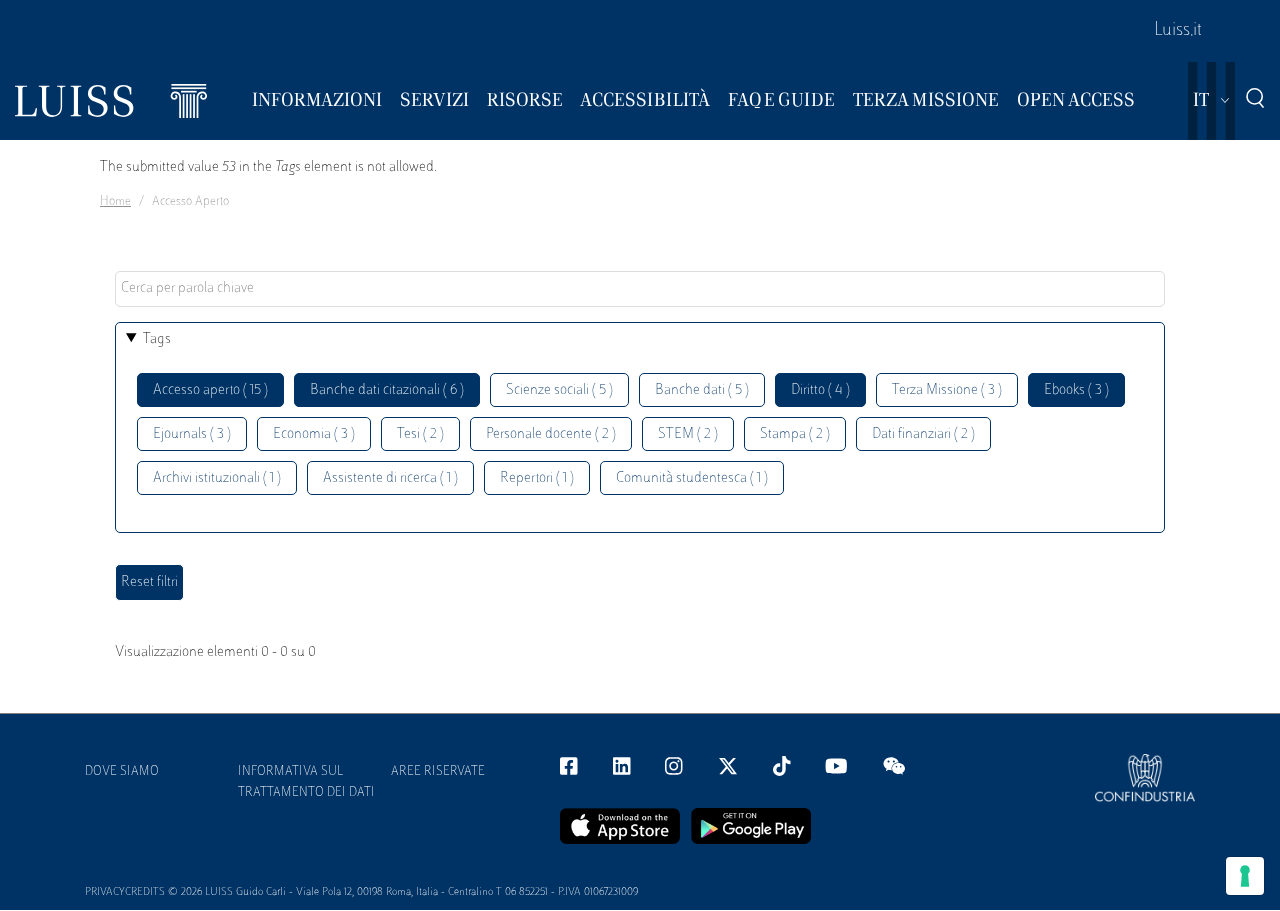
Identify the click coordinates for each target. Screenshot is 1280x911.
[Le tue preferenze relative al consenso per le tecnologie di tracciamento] (1245, 876)
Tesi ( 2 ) (420, 434)
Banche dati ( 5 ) (702, 390)
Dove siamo (122, 772)
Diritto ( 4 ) (820, 390)
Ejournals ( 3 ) (192, 434)
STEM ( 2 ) (688, 434)
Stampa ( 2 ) (795, 434)
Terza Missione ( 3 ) (947, 390)
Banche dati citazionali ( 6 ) (387, 390)
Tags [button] (157, 339)
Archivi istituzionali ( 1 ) (217, 478)
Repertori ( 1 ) (537, 478)
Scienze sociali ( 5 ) (559, 390)
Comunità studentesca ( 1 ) (692, 478)
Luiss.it (1178, 31)
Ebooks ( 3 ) (1076, 390)
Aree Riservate (438, 772)
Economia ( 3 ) (314, 434)
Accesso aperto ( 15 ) (210, 390)
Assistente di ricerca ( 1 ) (390, 478)
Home (115, 202)
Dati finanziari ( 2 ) (923, 434)
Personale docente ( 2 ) (551, 434)
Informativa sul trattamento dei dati (306, 782)
